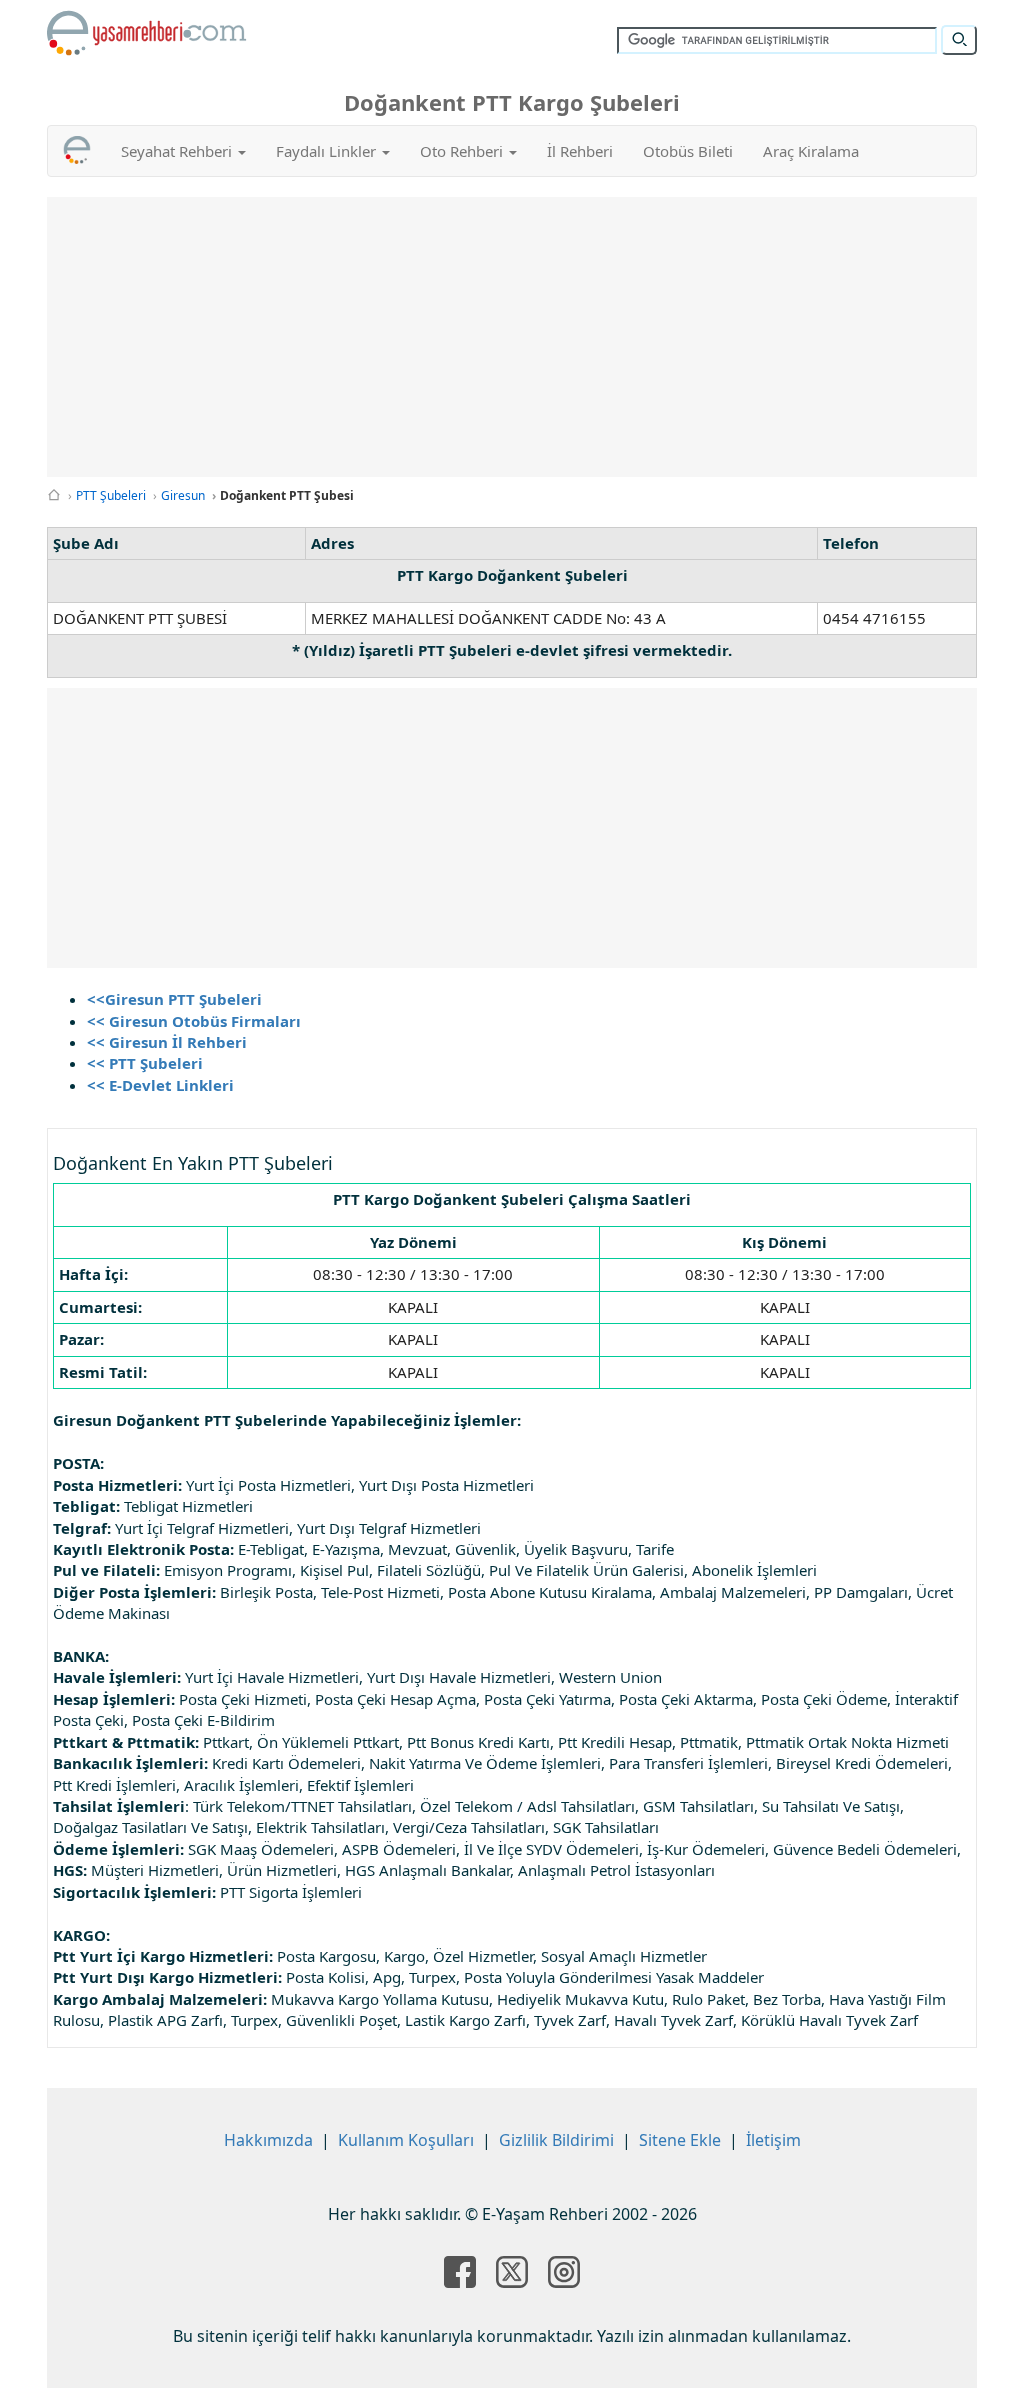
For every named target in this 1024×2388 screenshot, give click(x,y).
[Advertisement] (527, 337)
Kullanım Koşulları (406, 2140)
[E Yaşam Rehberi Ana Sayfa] (147, 33)
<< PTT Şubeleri (145, 1063)
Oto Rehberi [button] (463, 151)
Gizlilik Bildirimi (556, 2140)
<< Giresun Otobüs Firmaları (194, 1021)
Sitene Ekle (680, 2140)
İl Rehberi (580, 151)
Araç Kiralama (811, 151)
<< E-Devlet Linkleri (160, 1085)
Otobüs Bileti (688, 151)
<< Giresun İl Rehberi (167, 1042)
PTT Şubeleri (111, 495)
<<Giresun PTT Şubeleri (174, 999)
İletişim (773, 2140)
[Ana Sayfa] (54, 495)
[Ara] (959, 40)
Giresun (183, 495)
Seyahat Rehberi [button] (178, 151)
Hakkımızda (268, 2140)
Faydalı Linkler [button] (328, 151)
